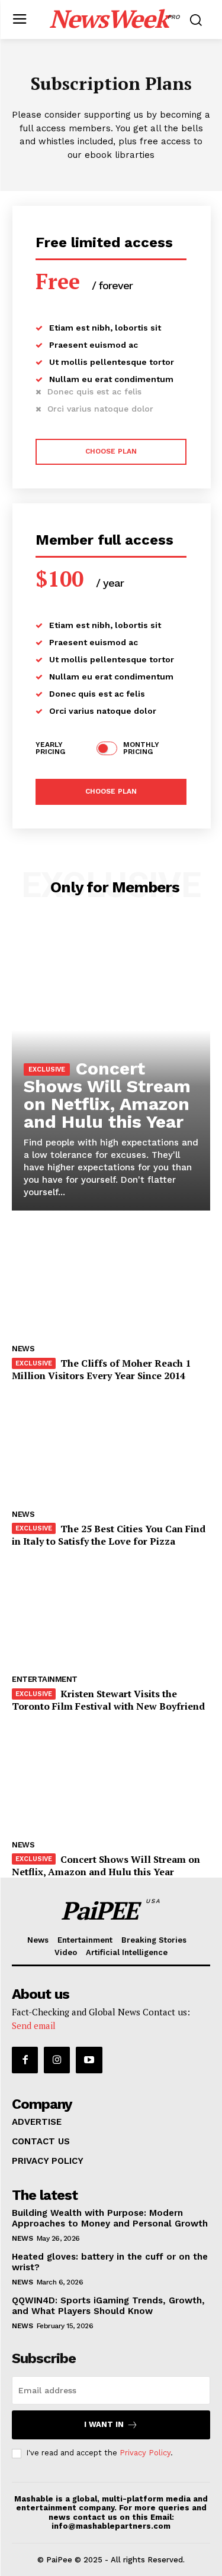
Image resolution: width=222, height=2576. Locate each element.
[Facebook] (25, 2060)
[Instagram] (57, 2060)
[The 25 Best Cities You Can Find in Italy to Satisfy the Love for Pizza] (111, 1447)
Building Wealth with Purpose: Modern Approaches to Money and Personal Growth (110, 2218)
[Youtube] (89, 2060)
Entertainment (45, 1679)
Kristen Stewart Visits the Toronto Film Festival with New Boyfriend (108, 1700)
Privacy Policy (145, 2453)
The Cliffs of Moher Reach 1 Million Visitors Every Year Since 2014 (101, 1369)
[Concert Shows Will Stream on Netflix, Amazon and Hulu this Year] (111, 1778)
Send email (34, 2025)
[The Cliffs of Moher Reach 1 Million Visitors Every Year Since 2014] (111, 1282)
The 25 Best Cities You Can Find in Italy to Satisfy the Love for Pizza (109, 1535)
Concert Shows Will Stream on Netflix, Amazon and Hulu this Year (107, 1095)
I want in (104, 2424)
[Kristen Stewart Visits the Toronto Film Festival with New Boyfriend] (111, 1612)
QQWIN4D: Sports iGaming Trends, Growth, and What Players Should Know (108, 2306)
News (23, 1349)
